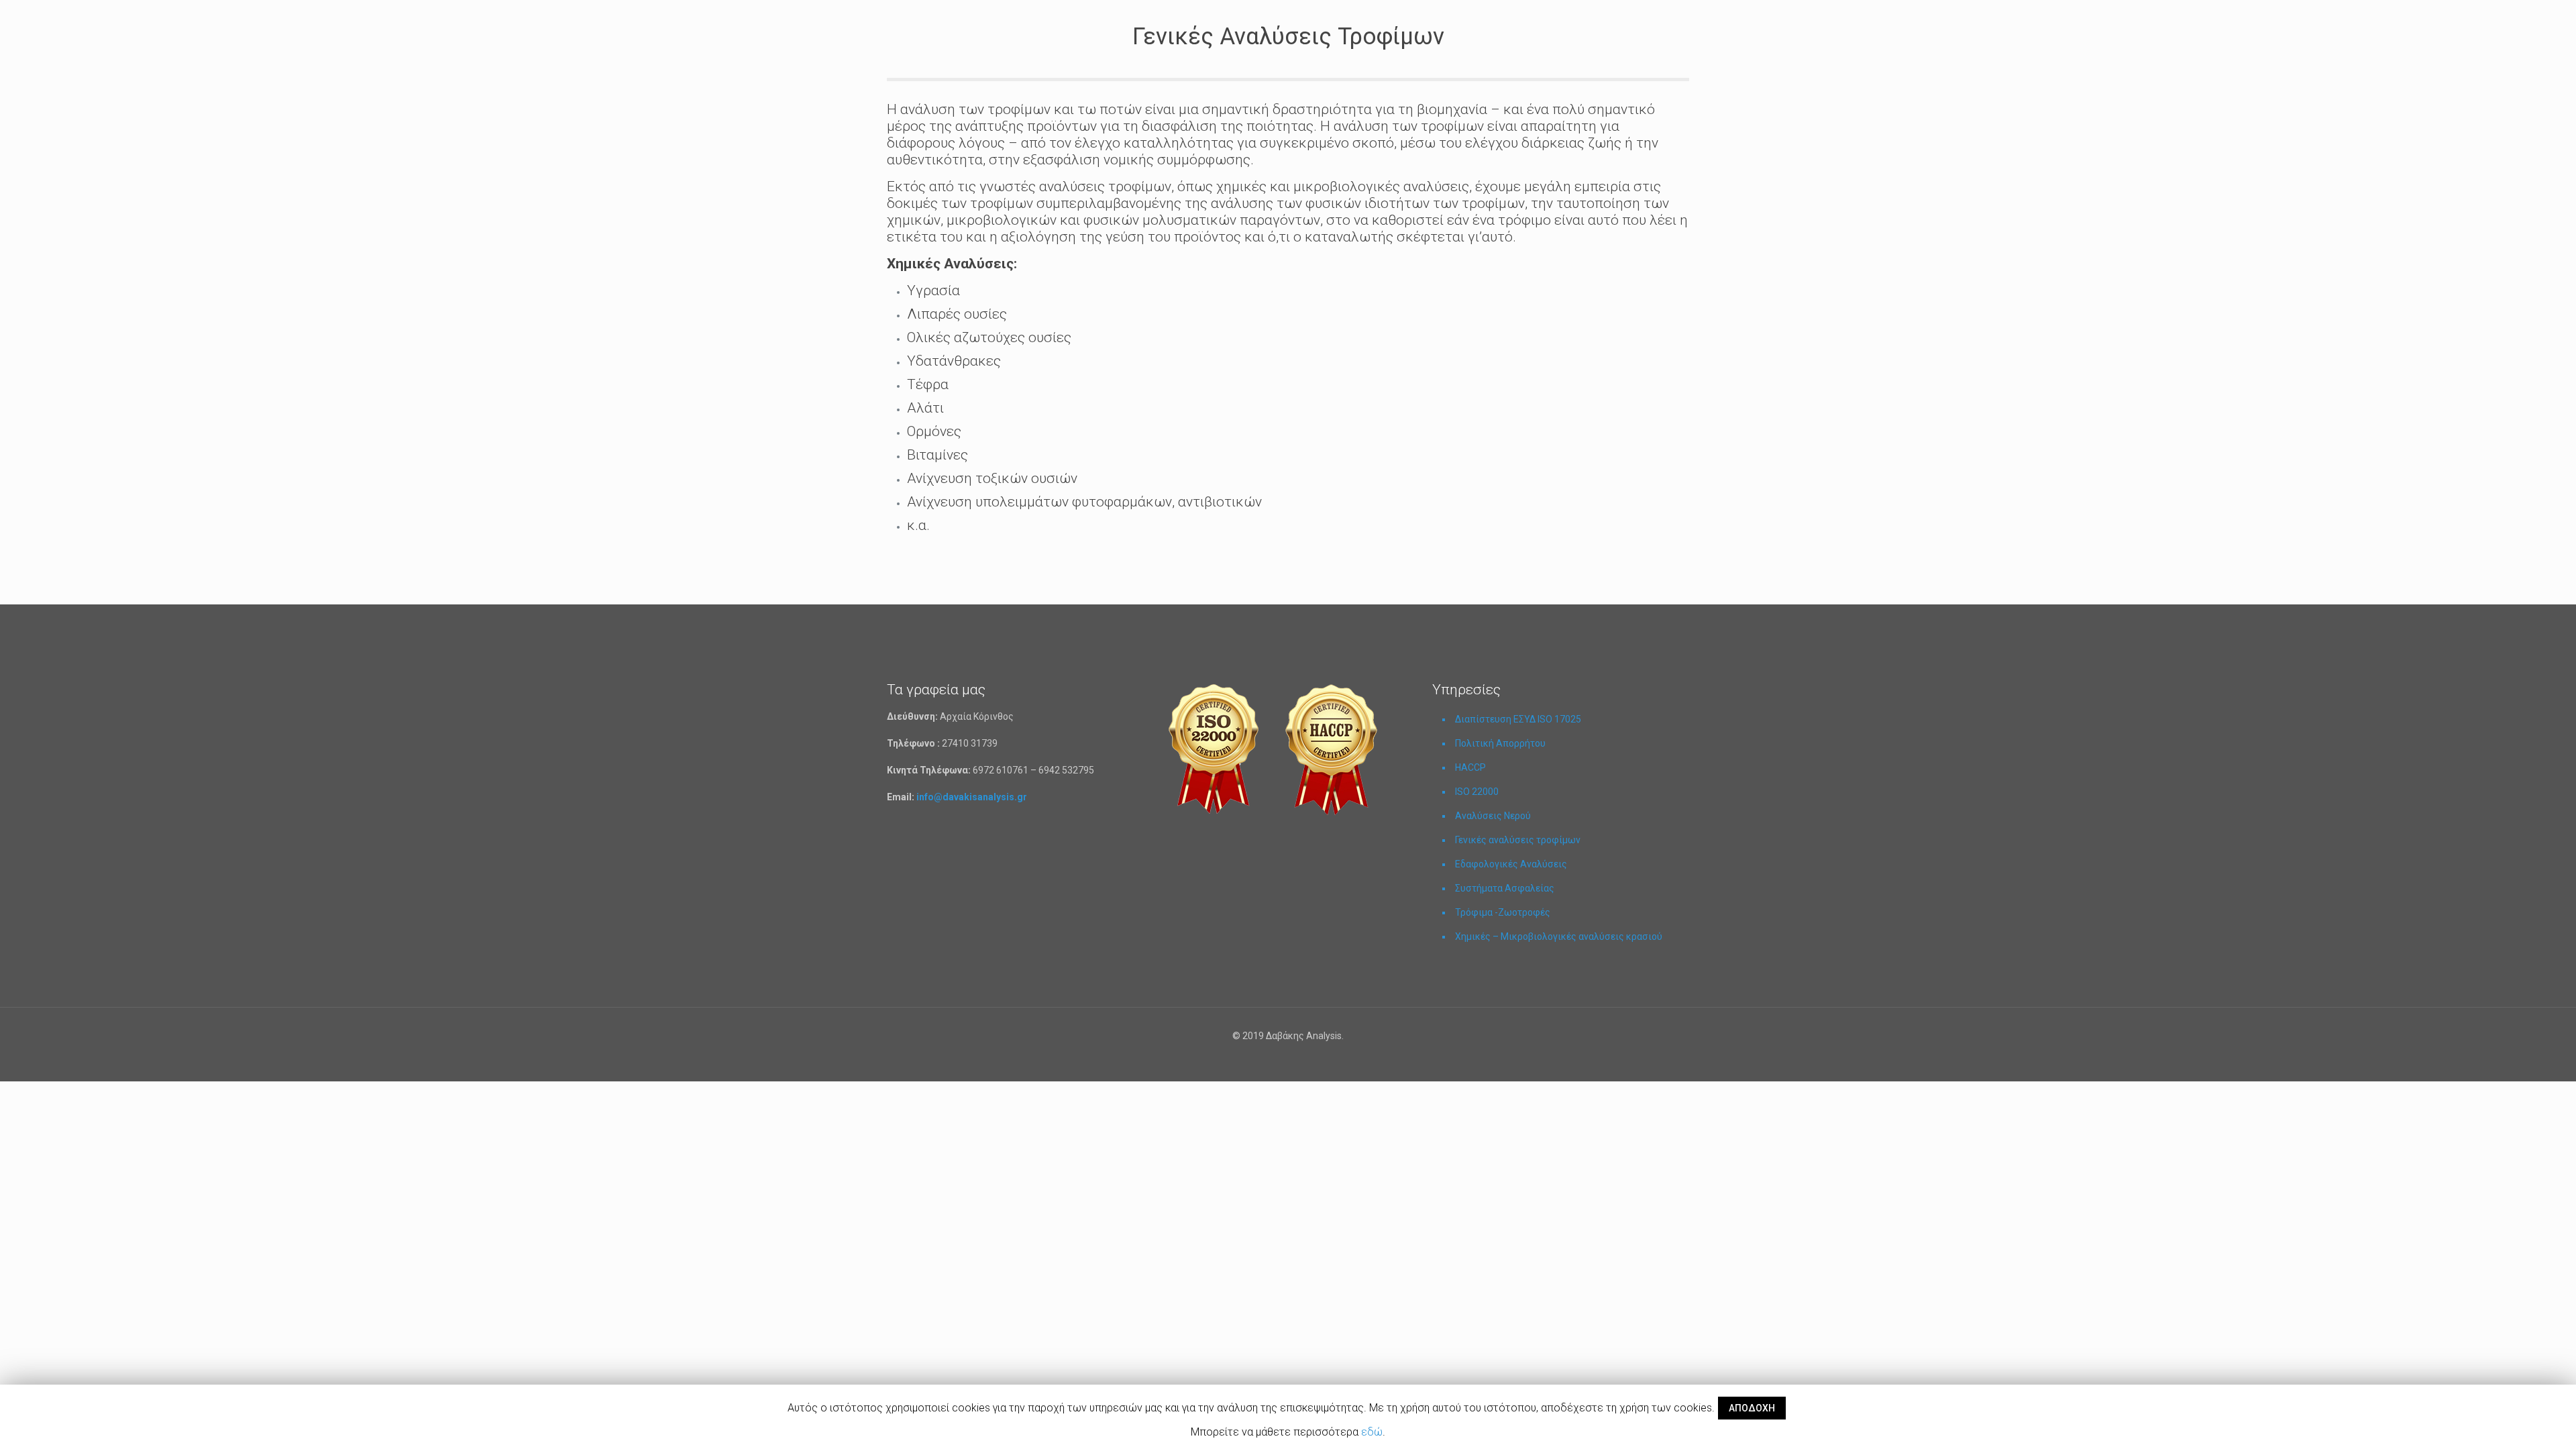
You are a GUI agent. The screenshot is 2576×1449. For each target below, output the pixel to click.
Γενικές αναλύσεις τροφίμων (1518, 840)
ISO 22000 (1477, 792)
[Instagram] (1297, 1059)
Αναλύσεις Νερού (1493, 816)
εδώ (1372, 1432)
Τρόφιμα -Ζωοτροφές (1503, 912)
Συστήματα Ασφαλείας (1505, 888)
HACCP (1470, 767)
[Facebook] (1279, 1059)
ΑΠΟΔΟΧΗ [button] (1752, 1408)
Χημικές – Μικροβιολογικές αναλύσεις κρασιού (1559, 936)
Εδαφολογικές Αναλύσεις (1511, 864)
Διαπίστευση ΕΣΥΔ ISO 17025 (1518, 719)
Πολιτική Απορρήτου (1500, 743)
